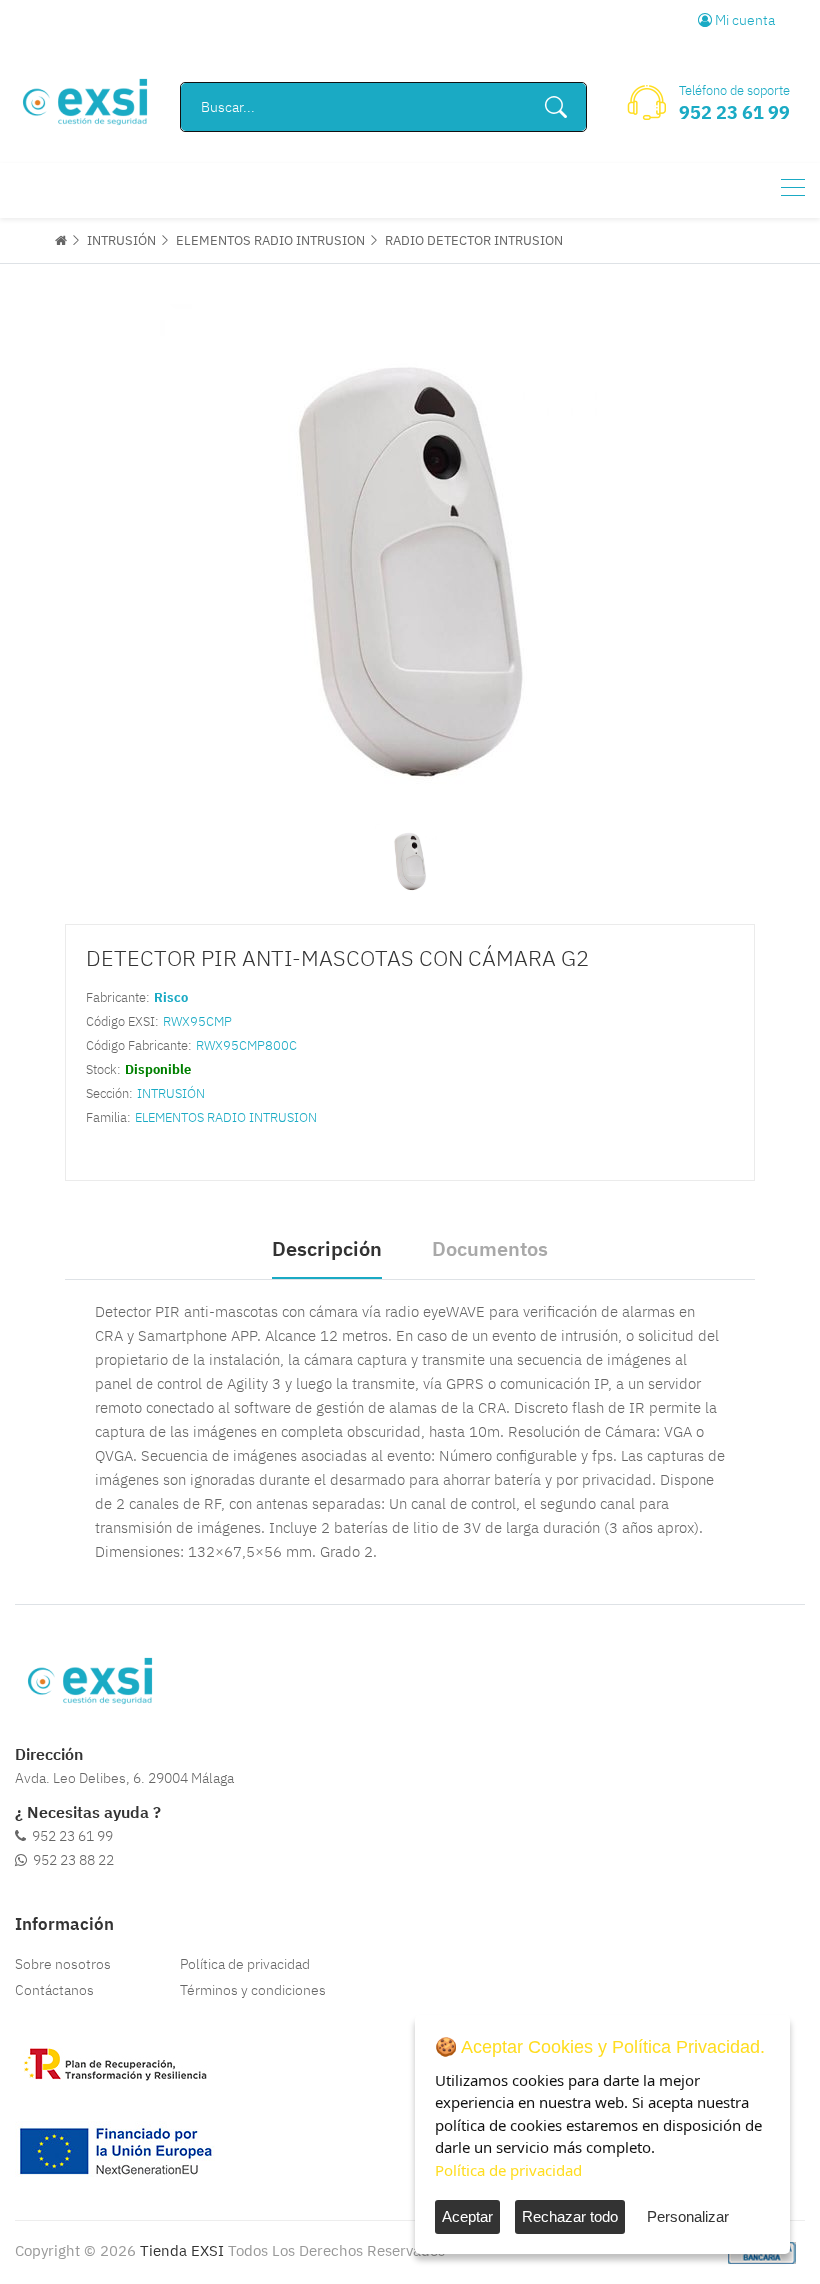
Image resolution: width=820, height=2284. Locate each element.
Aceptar (467, 2216)
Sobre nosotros (63, 1964)
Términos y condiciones (253, 1990)
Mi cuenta (743, 20)
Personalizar (688, 2216)
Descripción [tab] (327, 1248)
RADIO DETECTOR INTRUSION (474, 240)
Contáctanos (54, 1990)
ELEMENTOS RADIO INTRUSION (270, 240)
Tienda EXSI (182, 2250)
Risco (171, 997)
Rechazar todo (570, 2216)
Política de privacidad (245, 1964)
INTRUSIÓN (121, 240)
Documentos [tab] (490, 1248)
